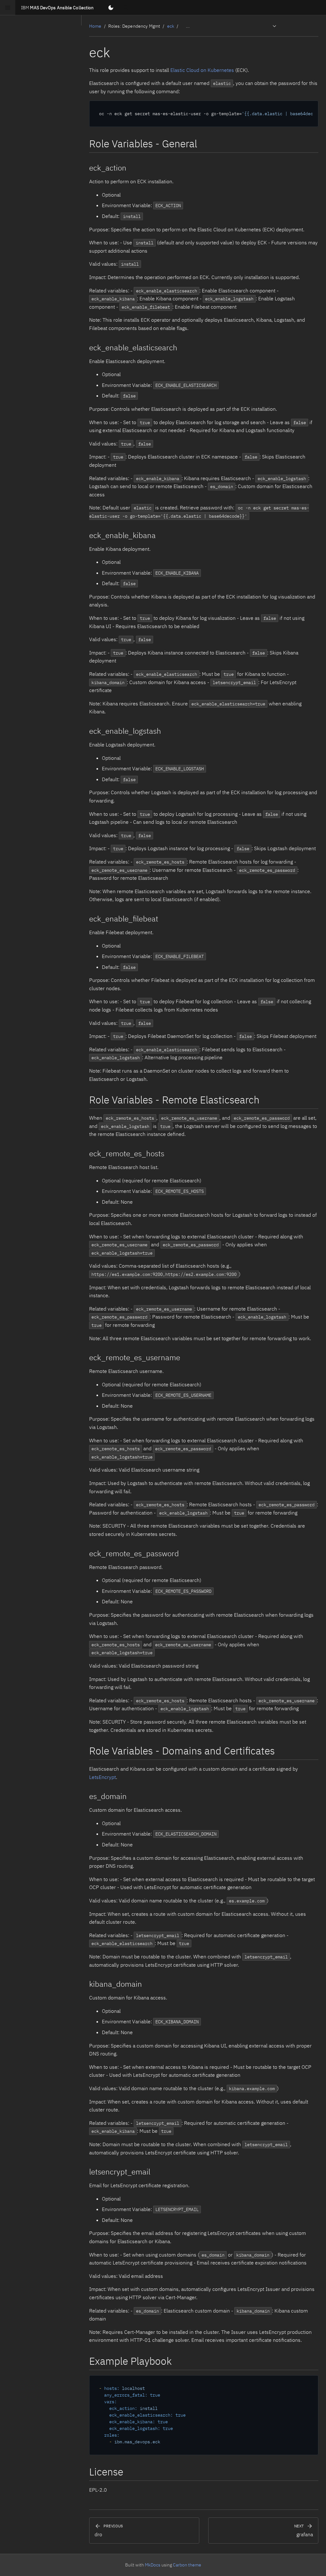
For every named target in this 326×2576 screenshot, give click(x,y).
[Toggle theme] (111, 8)
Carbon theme (187, 2565)
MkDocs (153, 2565)
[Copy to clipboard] (310, 108)
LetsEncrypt (103, 1777)
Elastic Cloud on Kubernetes (202, 70)
